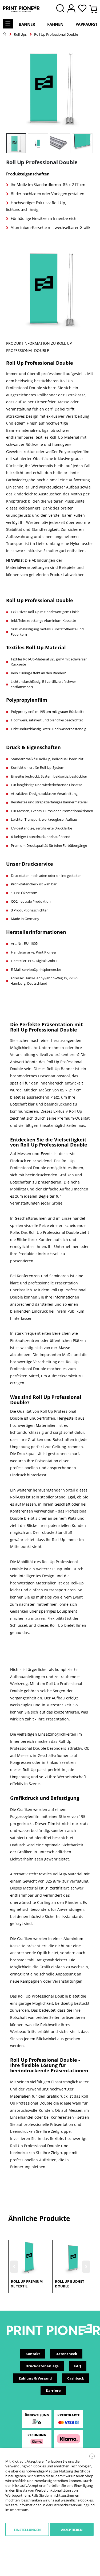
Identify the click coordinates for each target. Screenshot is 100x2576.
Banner (27, 24)
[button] (84, 9)
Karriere (53, 2390)
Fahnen (55, 24)
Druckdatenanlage (42, 2366)
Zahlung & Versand (35, 2378)
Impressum (19, 2510)
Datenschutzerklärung (70, 2505)
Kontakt (33, 2354)
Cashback (76, 2378)
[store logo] (21, 9)
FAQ (78, 2366)
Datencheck (66, 2354)
